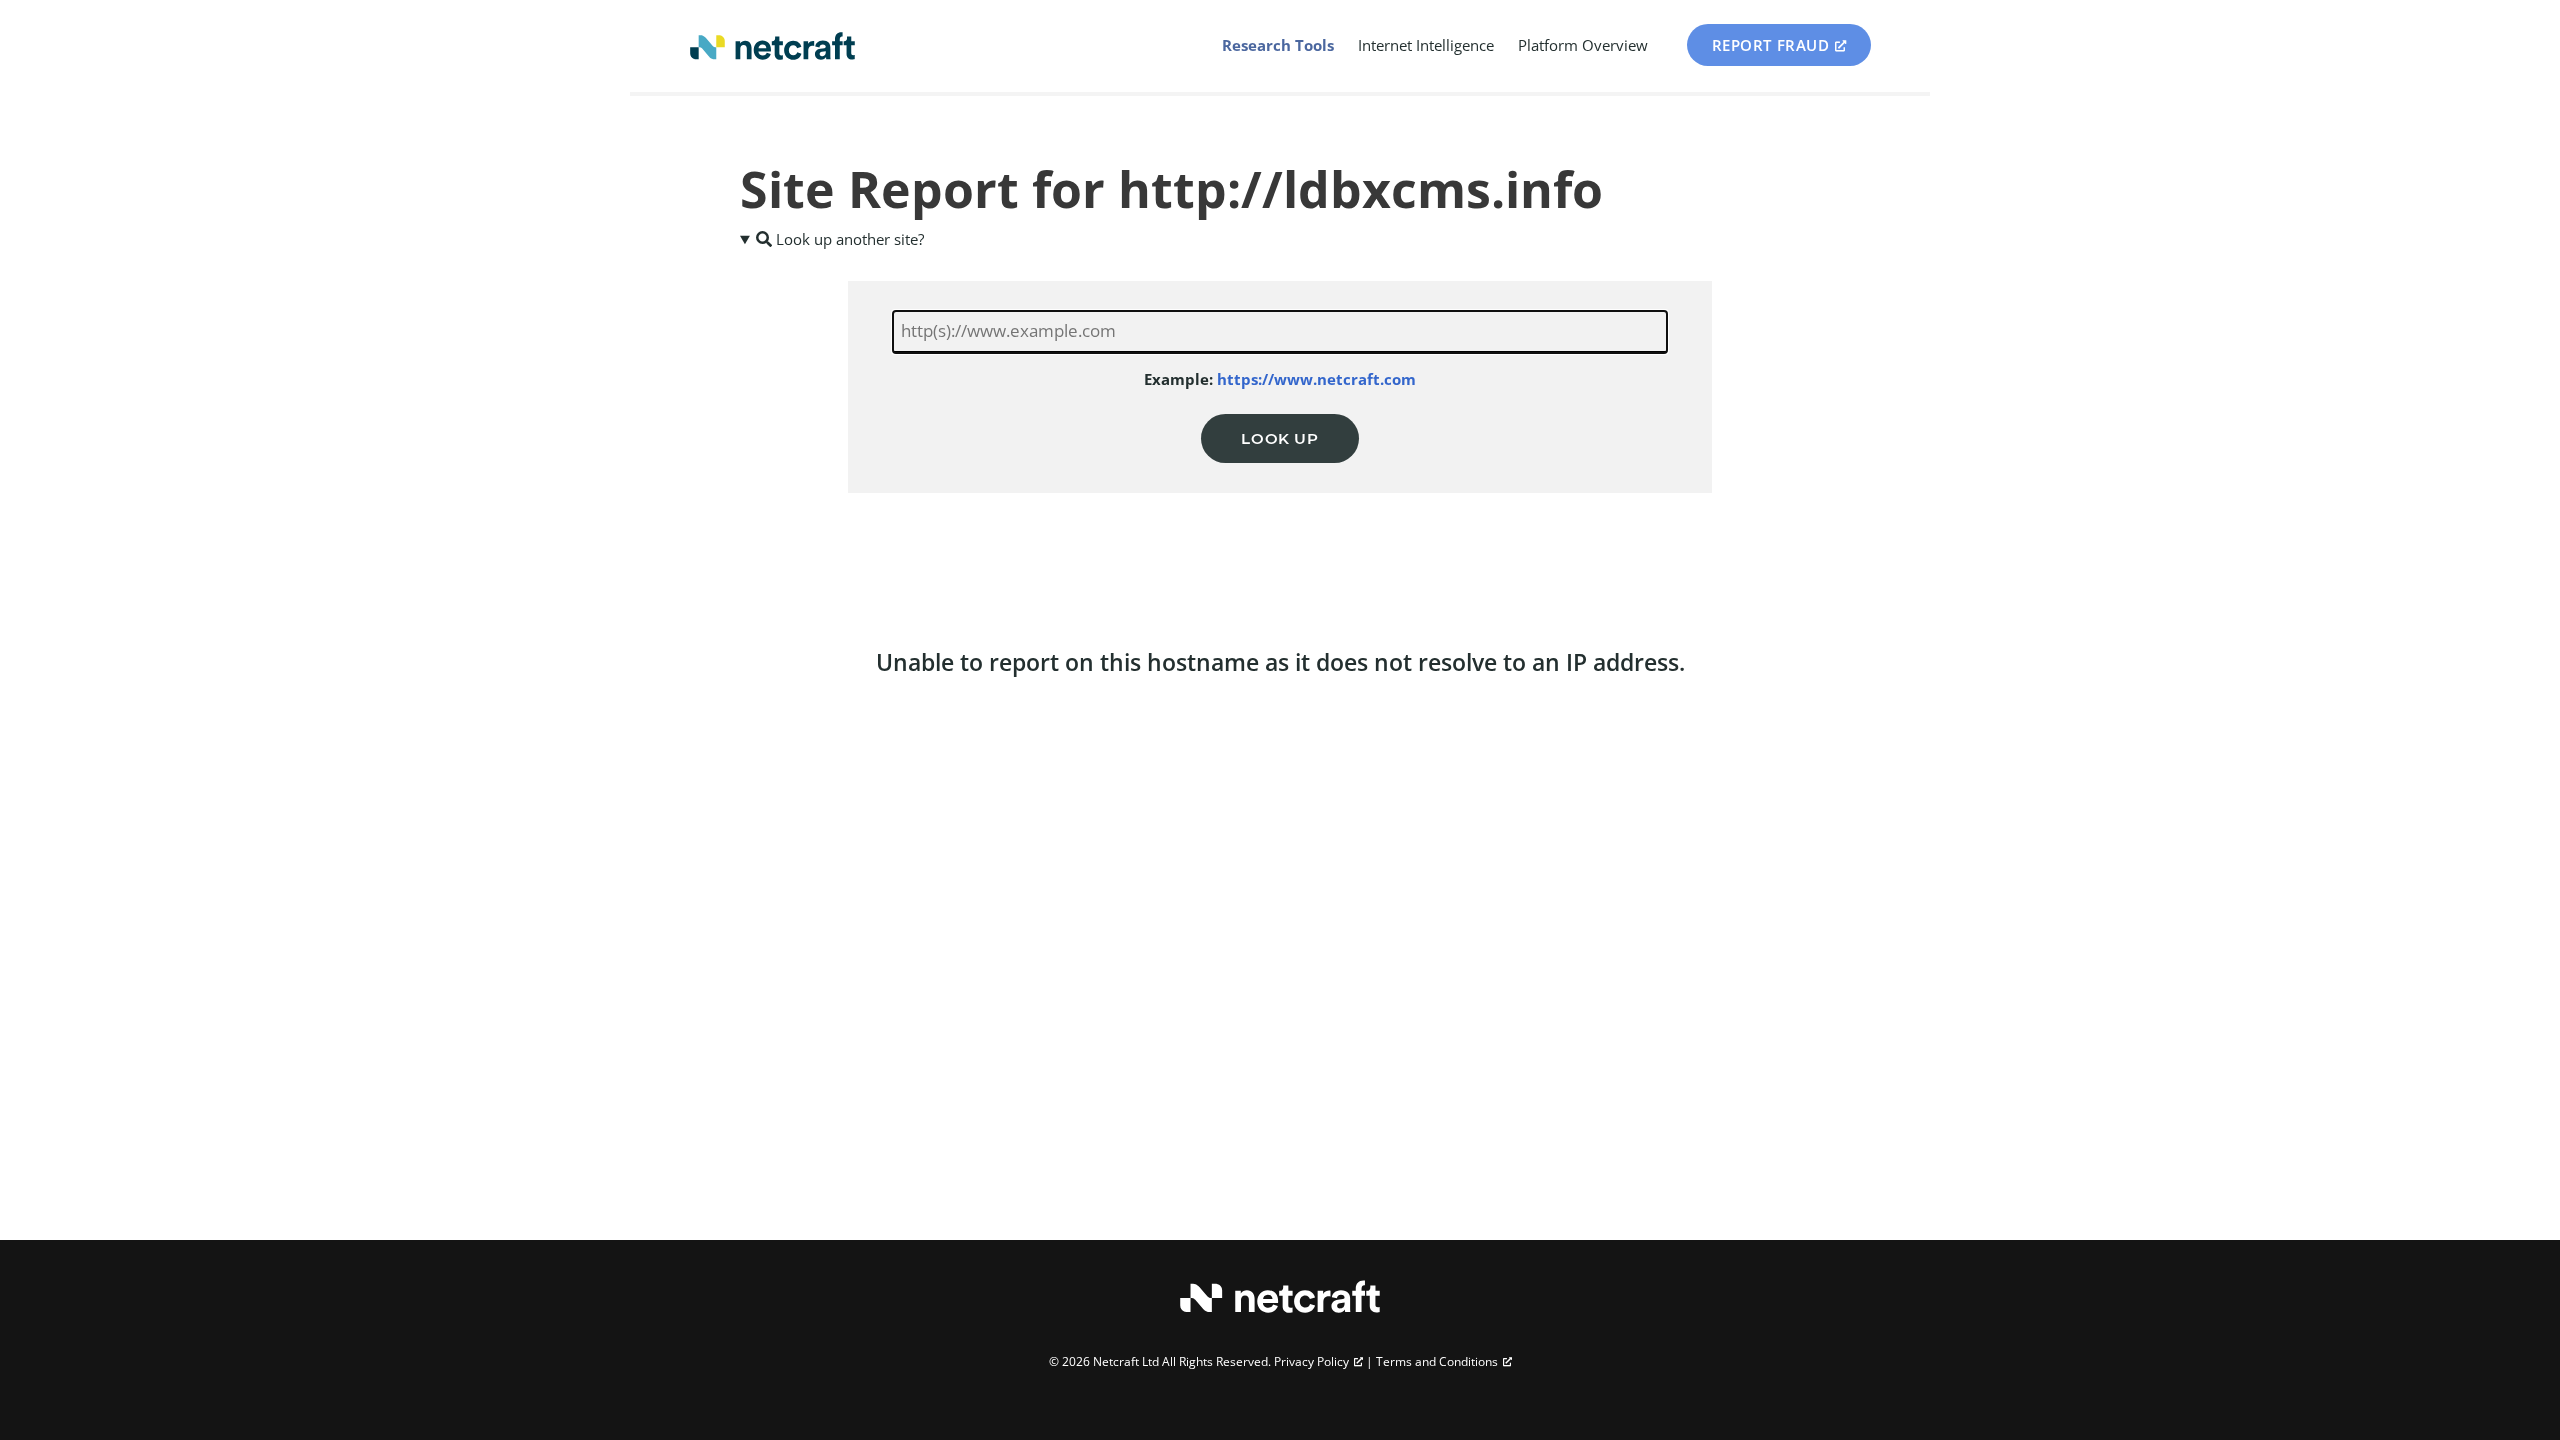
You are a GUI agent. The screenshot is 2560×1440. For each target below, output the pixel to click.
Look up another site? (848, 239)
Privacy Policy (1311, 1361)
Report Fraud (1771, 45)
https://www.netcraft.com (1316, 379)
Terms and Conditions (1437, 1361)
